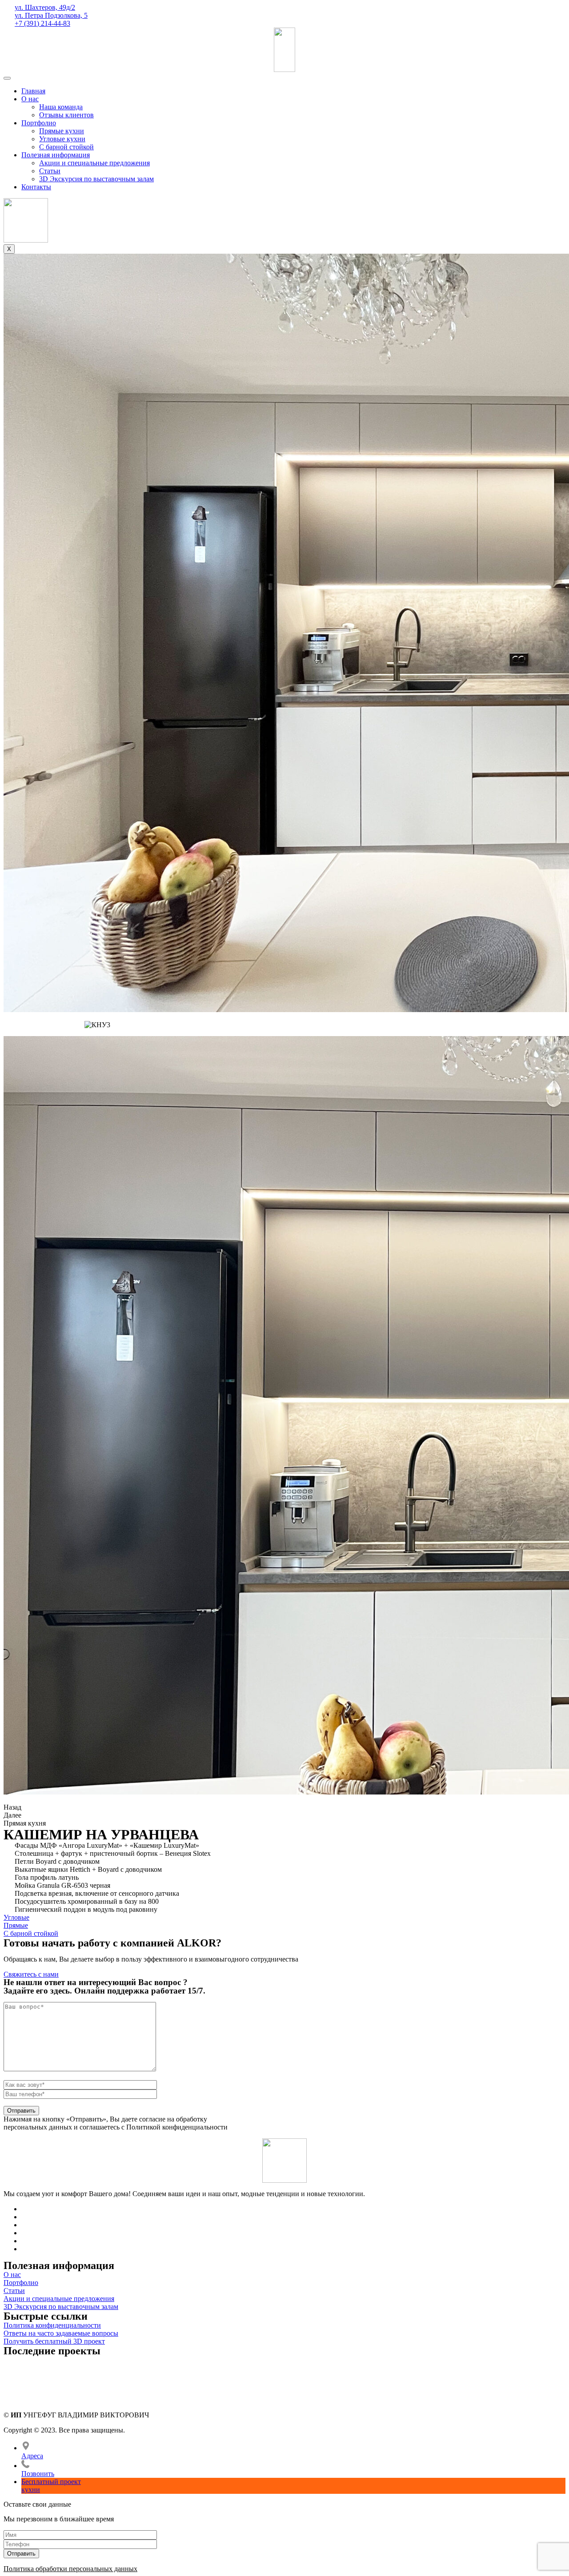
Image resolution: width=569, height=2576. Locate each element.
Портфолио (39, 123)
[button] (16, 1917)
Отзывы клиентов (66, 115)
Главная (33, 91)
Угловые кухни (62, 139)
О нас (30, 99)
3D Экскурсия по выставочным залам (96, 179)
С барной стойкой (66, 147)
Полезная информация (56, 155)
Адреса (32, 2456)
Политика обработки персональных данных (70, 2569)
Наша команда (61, 107)
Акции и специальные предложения (94, 163)
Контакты (36, 187)
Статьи (50, 171)
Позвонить (38, 2474)
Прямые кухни (62, 131)
